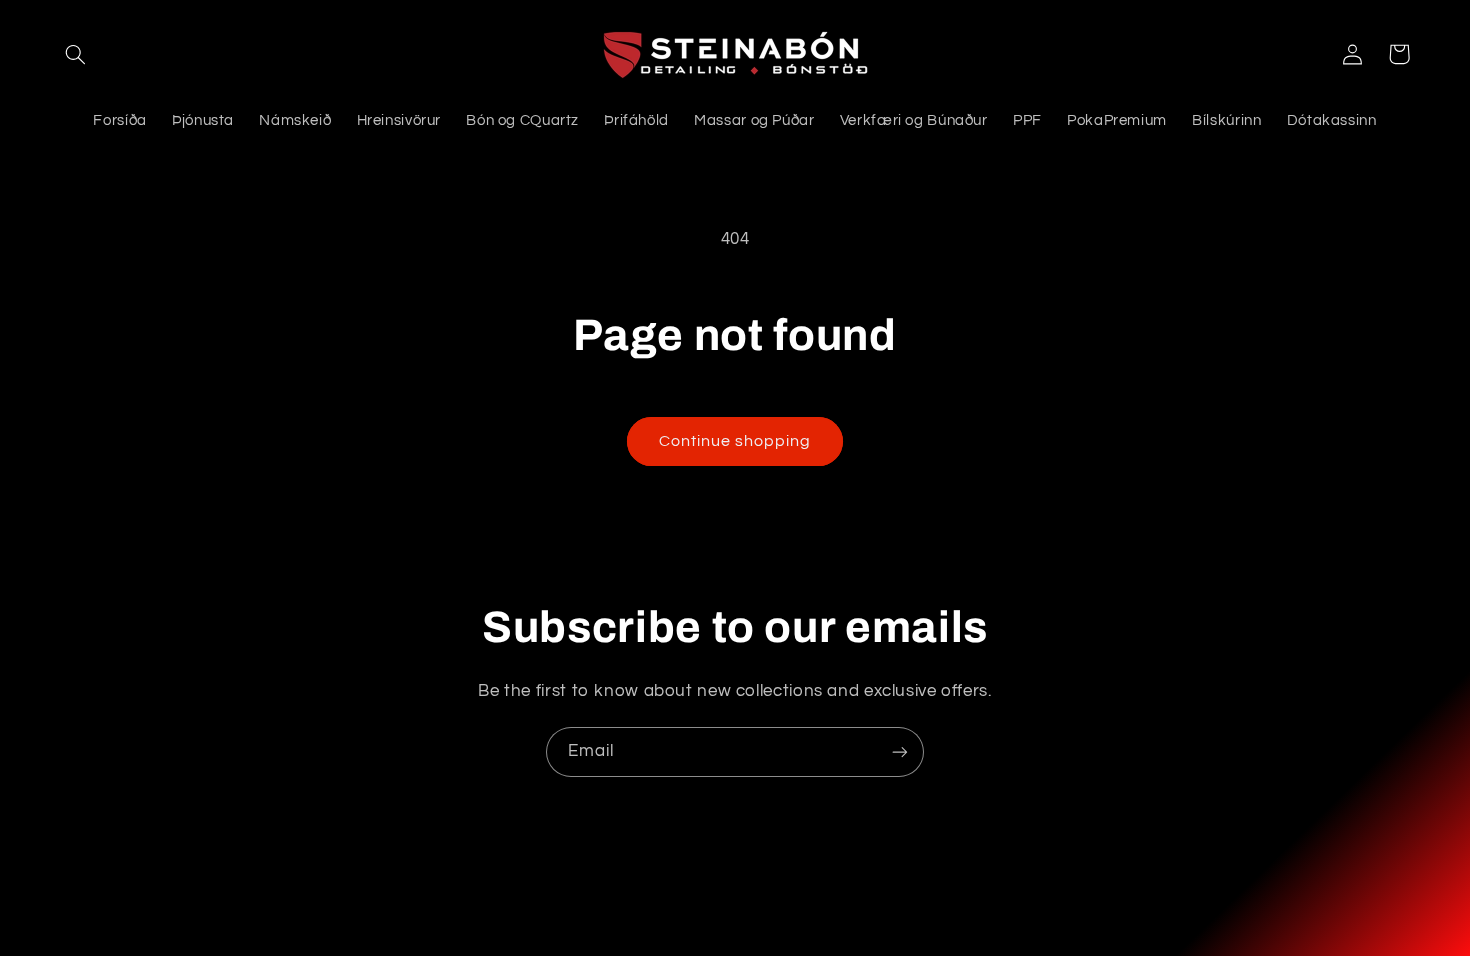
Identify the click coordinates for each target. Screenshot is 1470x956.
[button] (76, 54)
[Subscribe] (900, 751)
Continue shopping (735, 441)
